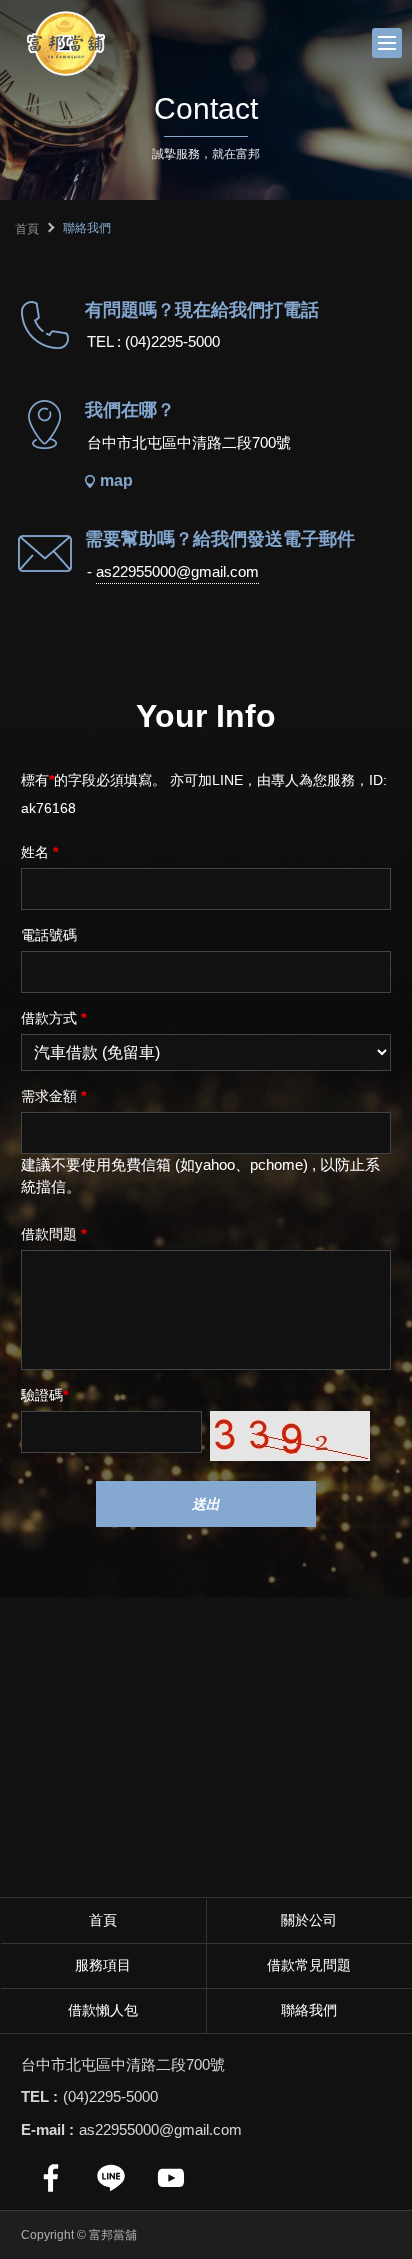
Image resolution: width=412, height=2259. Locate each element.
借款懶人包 (103, 2010)
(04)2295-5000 (172, 341)
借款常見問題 (309, 1965)
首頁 (27, 229)
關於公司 (309, 1920)
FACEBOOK (51, 2178)
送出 (206, 1504)
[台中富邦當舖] (65, 43)
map (116, 480)
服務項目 (103, 1965)
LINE (111, 2178)
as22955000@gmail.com (177, 571)
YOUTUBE (171, 2178)
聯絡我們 (309, 2010)
